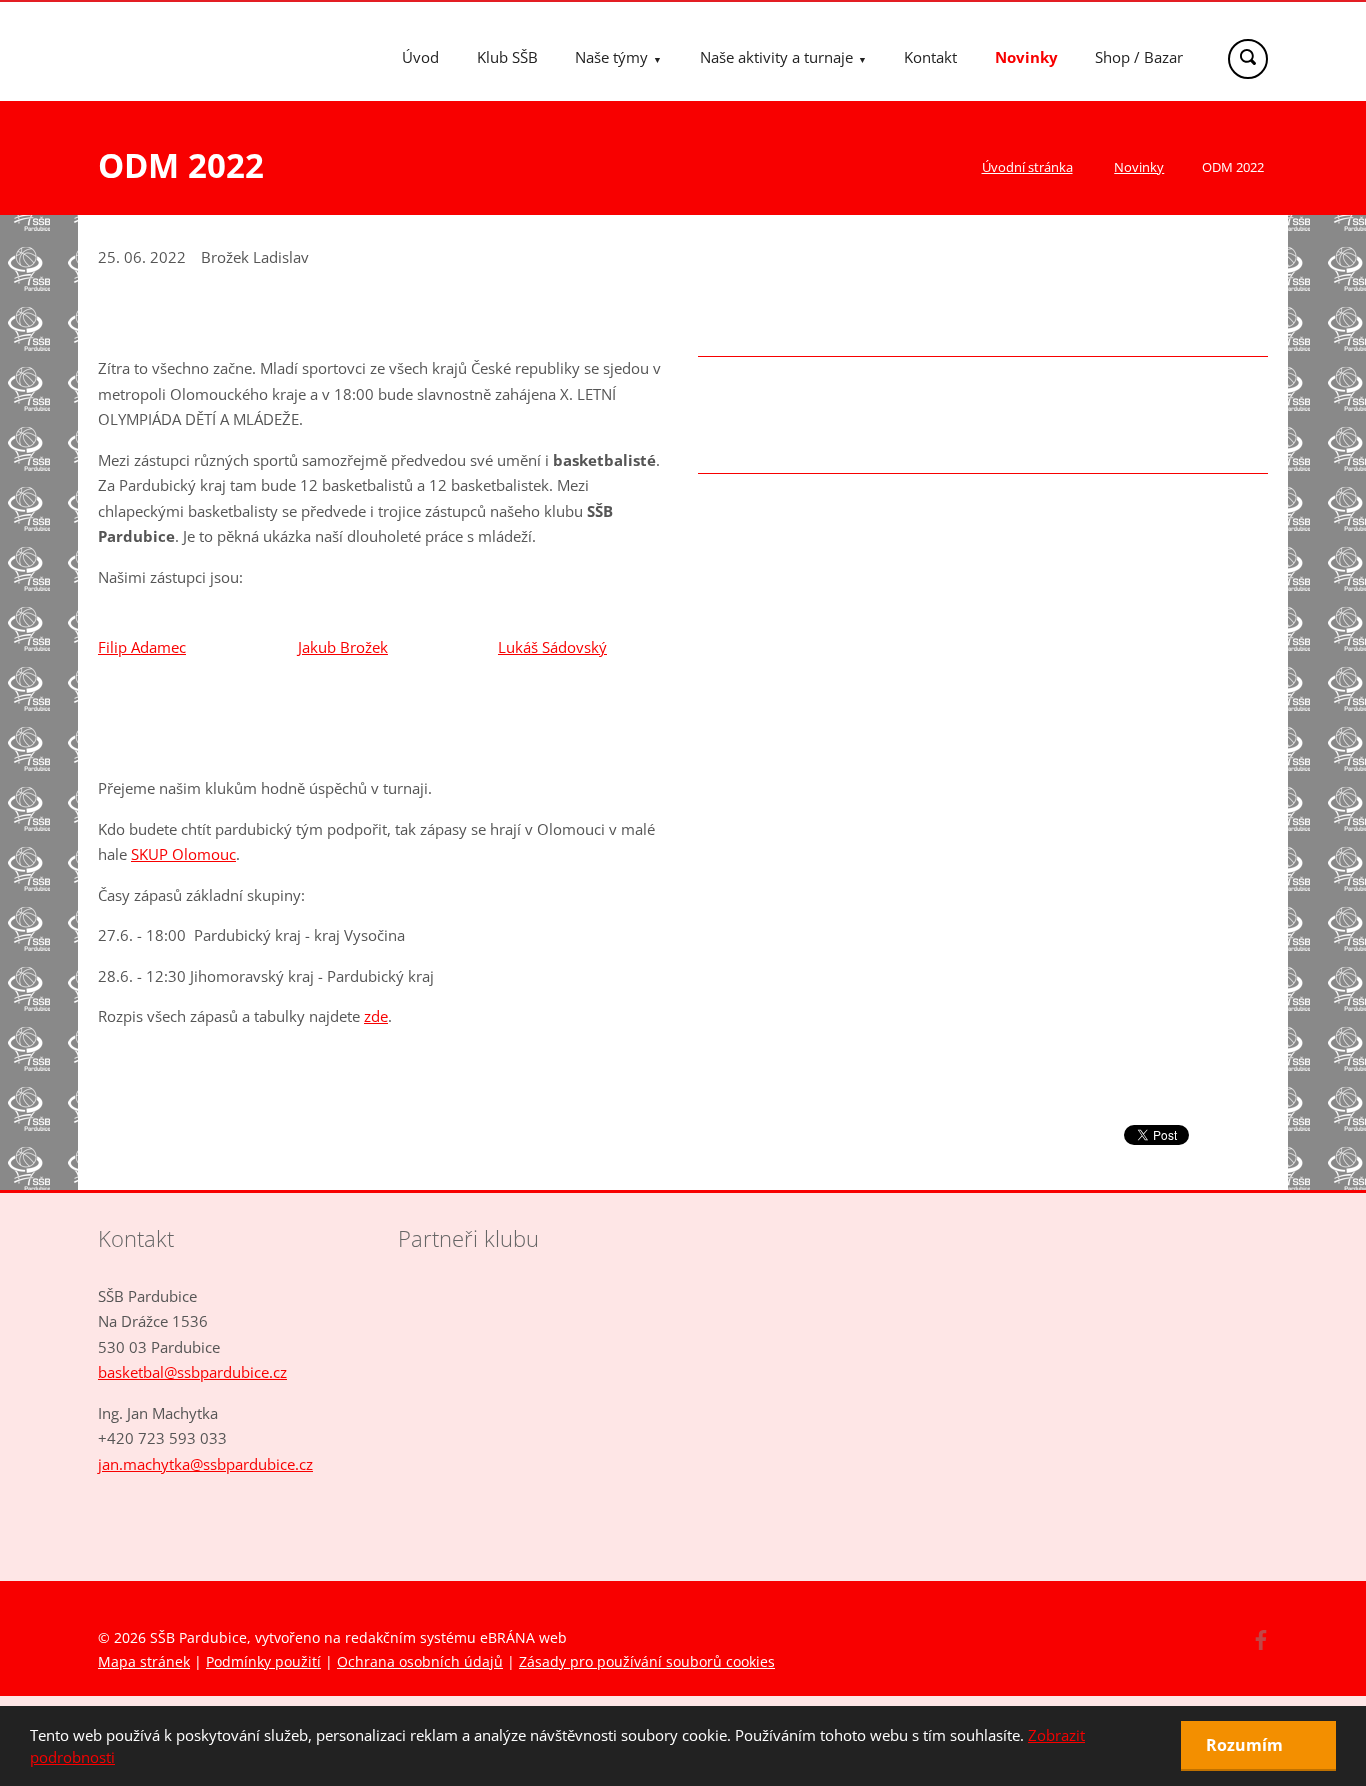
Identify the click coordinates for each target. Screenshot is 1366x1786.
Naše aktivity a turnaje (776, 57)
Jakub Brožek (343, 647)
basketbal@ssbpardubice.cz (192, 1372)
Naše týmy (611, 57)
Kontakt (930, 57)
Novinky (1026, 57)
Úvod (420, 57)
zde (376, 1016)
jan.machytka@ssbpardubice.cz (205, 1464)
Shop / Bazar (1139, 57)
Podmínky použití (263, 1661)
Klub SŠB (507, 57)
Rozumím (1246, 1745)
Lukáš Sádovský (552, 647)
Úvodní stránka (1027, 167)
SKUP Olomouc (183, 854)
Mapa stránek (144, 1661)
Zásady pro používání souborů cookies (647, 1661)
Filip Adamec (142, 647)
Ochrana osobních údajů (420, 1661)
